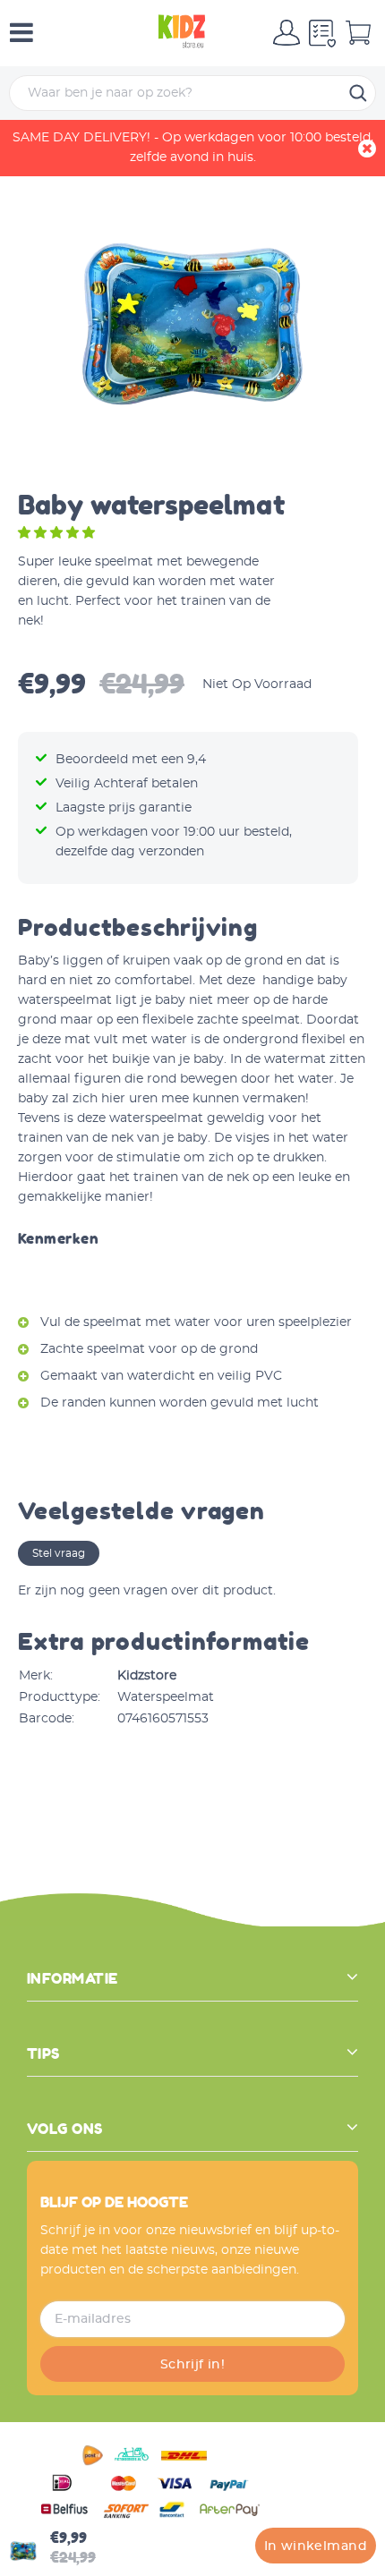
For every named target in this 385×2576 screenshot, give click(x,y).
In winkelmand (316, 2546)
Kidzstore (147, 1676)
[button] (58, 533)
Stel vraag (59, 1553)
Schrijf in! (193, 2365)
